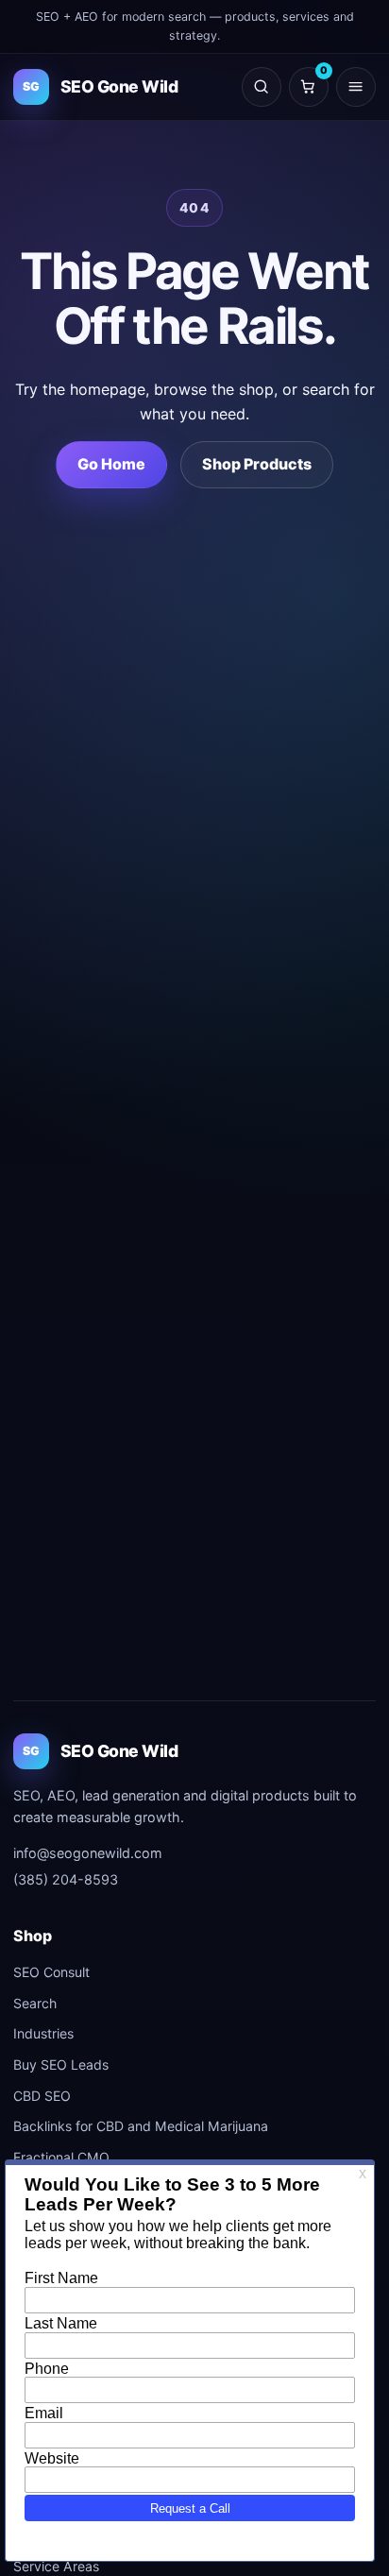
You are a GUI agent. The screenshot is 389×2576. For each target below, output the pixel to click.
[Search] (262, 87)
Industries (43, 2033)
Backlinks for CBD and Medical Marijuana (141, 2126)
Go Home (111, 464)
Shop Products (257, 464)
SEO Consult (51, 1972)
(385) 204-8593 (66, 1879)
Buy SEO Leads (61, 2064)
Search (35, 2003)
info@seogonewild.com (88, 1853)
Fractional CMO (61, 2157)
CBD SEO (42, 2096)
